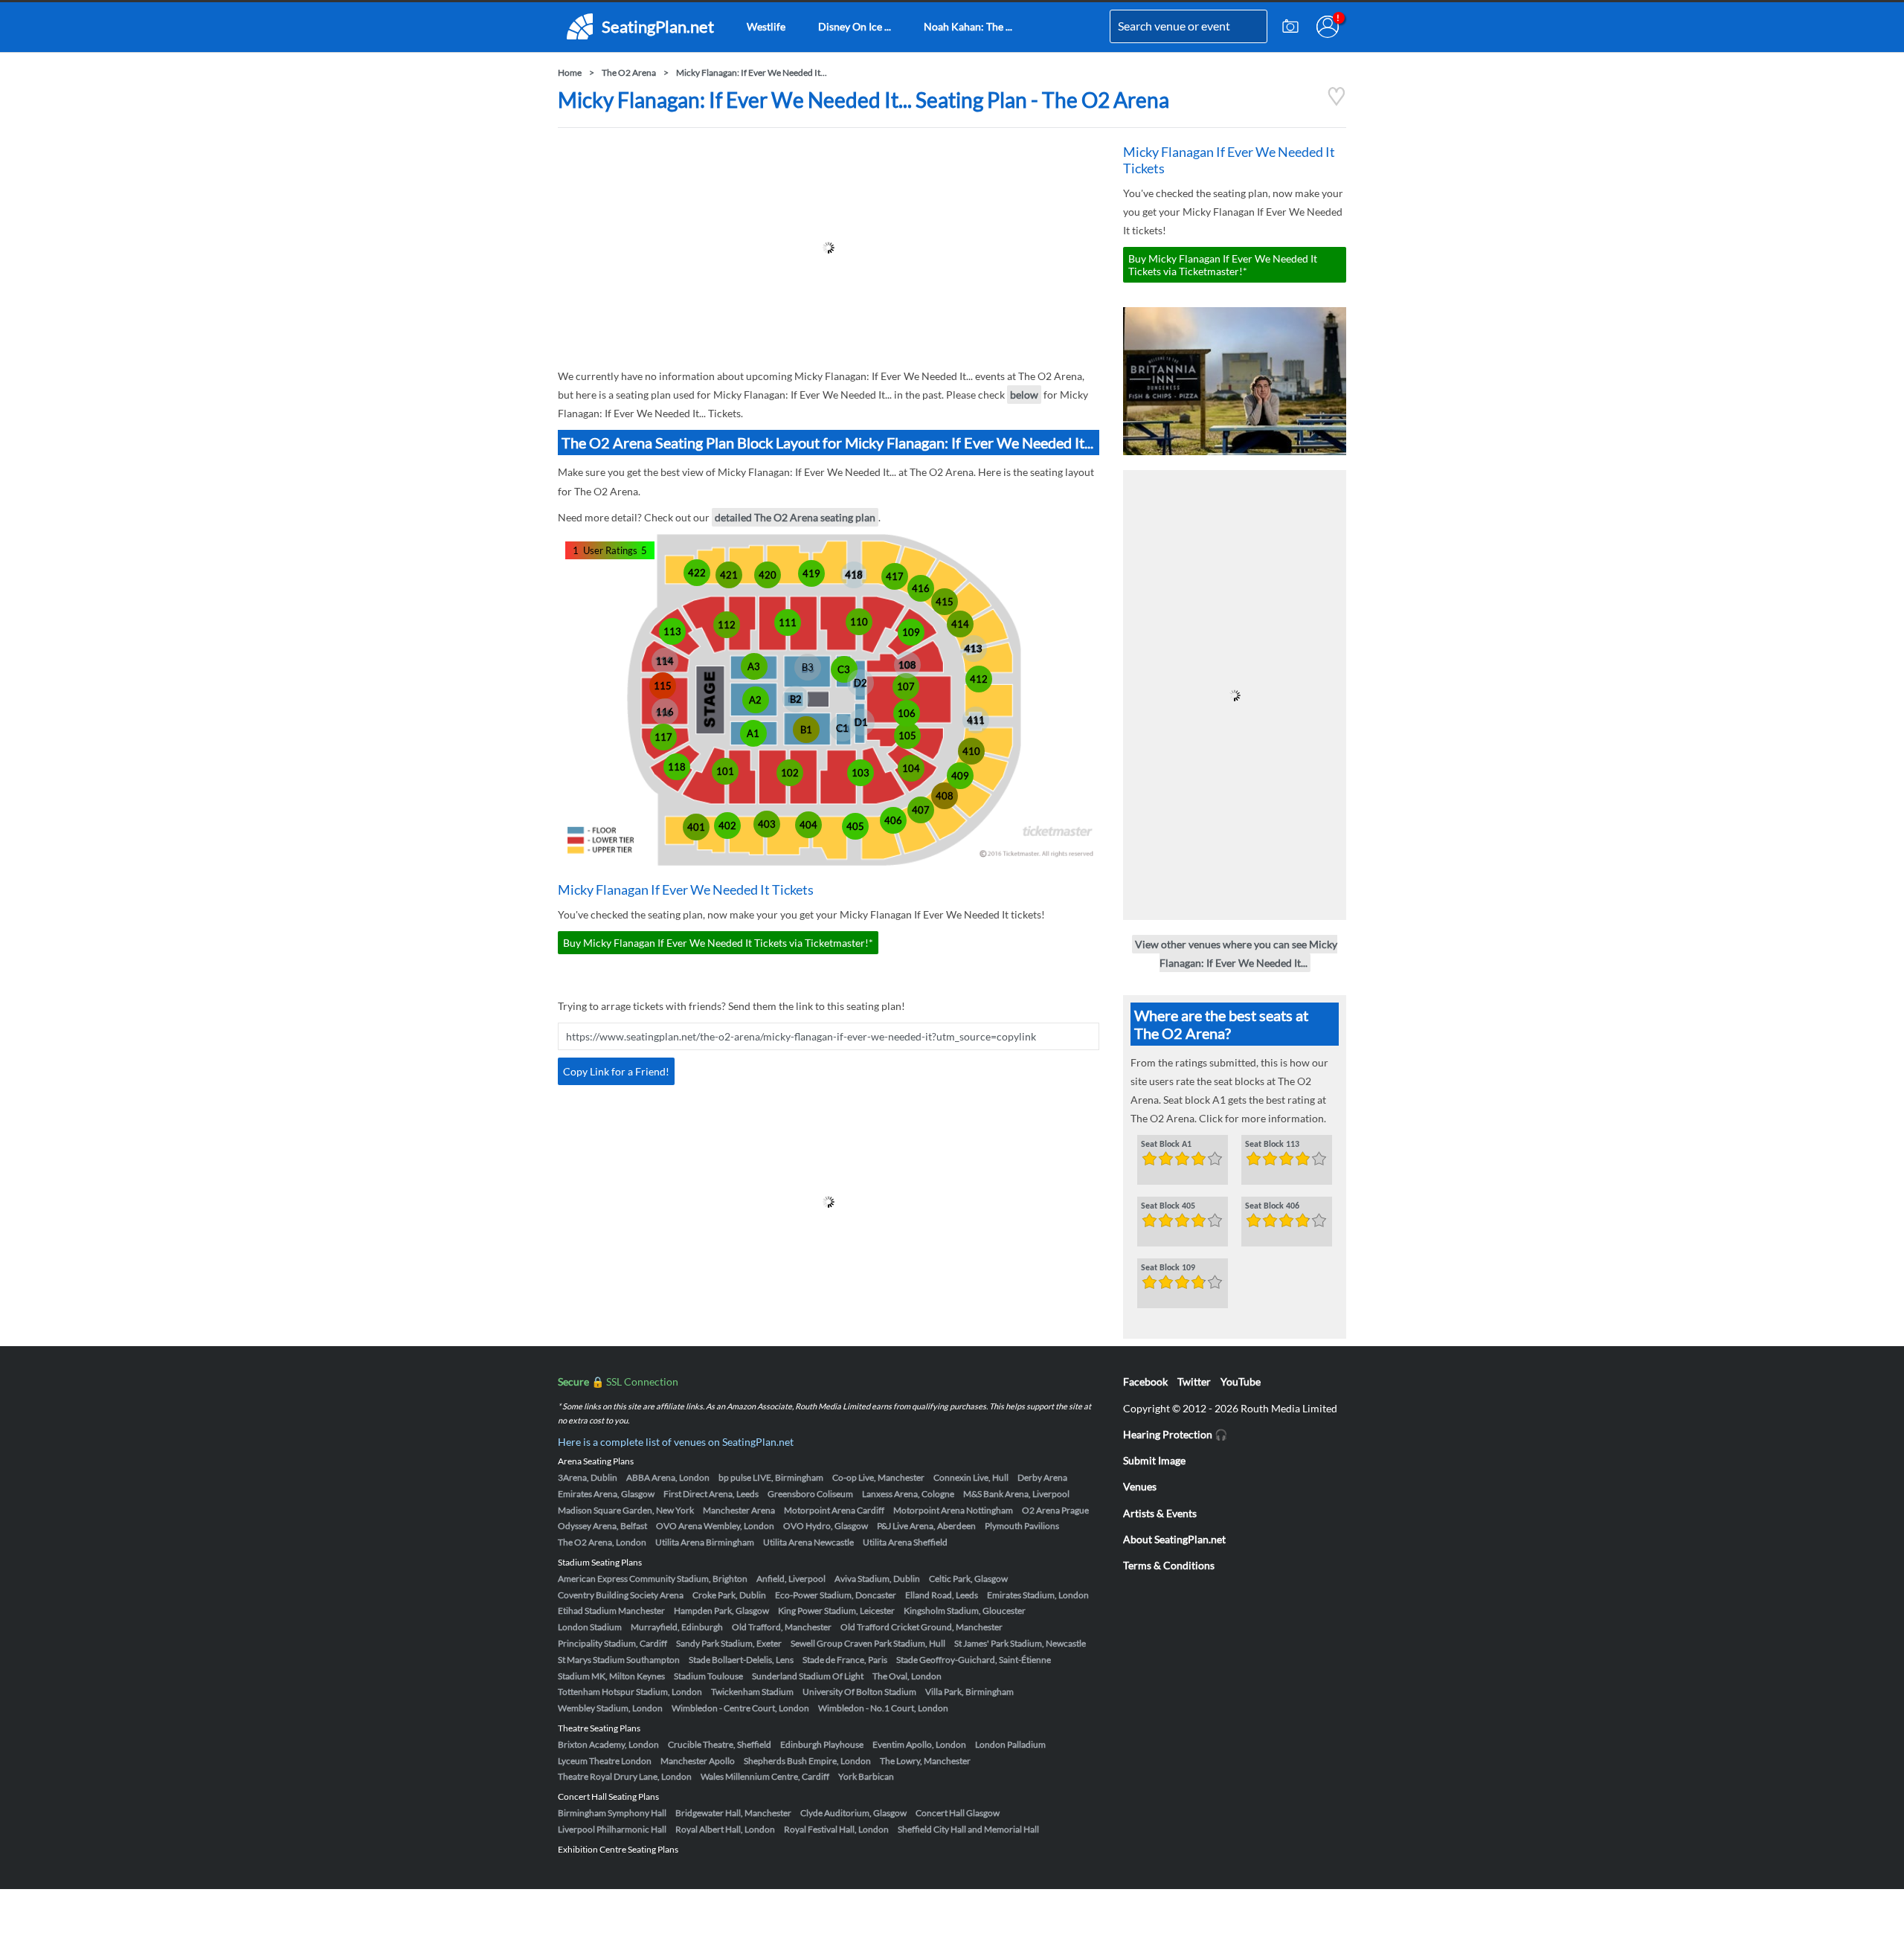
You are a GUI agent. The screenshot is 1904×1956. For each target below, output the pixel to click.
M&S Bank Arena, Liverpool (1016, 1494)
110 (859, 622)
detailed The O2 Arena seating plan (795, 517)
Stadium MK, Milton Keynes (611, 1676)
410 (971, 751)
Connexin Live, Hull (971, 1477)
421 (729, 575)
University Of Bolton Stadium (859, 1692)
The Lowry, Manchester (925, 1761)
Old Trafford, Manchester (782, 1627)
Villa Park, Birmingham (969, 1692)
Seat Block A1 (1166, 1145)
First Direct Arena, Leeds (711, 1494)
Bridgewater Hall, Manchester (733, 1813)
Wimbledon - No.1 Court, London (883, 1708)
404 (808, 825)
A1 (753, 733)
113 (672, 631)
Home (570, 73)
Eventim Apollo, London (919, 1744)
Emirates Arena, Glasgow (606, 1494)
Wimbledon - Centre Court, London (740, 1708)
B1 (806, 730)
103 (861, 773)
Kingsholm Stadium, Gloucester (965, 1611)
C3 (844, 669)
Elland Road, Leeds (942, 1595)
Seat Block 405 (1168, 1206)
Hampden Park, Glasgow (721, 1611)
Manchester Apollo (698, 1761)
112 (727, 625)
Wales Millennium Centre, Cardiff (765, 1776)
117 (663, 737)
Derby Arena (1042, 1477)
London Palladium (1010, 1744)
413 (974, 649)
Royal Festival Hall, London (836, 1829)
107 (906, 686)
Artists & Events (1160, 1513)
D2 (861, 683)
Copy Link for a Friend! (616, 1071)
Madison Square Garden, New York (626, 1510)
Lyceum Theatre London (605, 1761)
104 (911, 768)
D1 (861, 722)
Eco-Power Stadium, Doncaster (836, 1595)
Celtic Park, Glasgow (968, 1579)
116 (665, 712)
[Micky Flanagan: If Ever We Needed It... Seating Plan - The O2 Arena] (1337, 102)
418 (854, 575)
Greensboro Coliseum (810, 1494)
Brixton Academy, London (608, 1744)
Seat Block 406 (1272, 1206)
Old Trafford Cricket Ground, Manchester (922, 1627)
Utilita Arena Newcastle (808, 1542)
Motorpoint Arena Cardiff (834, 1510)
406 (893, 820)
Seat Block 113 (1272, 1145)
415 (945, 602)
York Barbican (866, 1776)
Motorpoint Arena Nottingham (953, 1510)
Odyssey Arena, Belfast (602, 1526)
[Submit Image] (1290, 27)
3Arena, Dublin (588, 1477)
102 (790, 773)
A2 (755, 700)
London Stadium (590, 1627)
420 (768, 575)
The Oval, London (907, 1676)
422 (697, 573)
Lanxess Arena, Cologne (908, 1494)
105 (907, 736)
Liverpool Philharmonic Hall (612, 1829)
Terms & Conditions (1169, 1565)
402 (727, 826)
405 (855, 826)
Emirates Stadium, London (1038, 1595)
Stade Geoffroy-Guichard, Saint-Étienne (974, 1660)
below (1024, 395)
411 (976, 720)
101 (725, 771)
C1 (842, 728)
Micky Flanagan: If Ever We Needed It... (752, 73)
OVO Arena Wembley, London (715, 1526)
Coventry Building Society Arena (621, 1595)
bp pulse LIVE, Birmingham (771, 1477)
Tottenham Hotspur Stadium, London (630, 1692)
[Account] (1328, 27)
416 (921, 588)
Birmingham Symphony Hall (612, 1813)
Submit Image (1154, 1460)
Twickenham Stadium (752, 1692)
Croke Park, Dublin (729, 1595)
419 (811, 573)
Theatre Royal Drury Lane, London (625, 1776)
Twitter (1194, 1381)
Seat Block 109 (1168, 1268)
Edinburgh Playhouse (822, 1744)
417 (895, 576)
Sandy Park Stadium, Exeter (729, 1643)
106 (907, 713)
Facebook (1145, 1381)
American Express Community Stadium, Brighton (653, 1579)
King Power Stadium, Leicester (836, 1611)
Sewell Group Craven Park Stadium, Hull (868, 1643)
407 (921, 810)
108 (907, 665)
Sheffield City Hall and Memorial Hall (968, 1829)
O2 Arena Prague (1055, 1510)
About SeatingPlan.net (1174, 1539)
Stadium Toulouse (708, 1676)
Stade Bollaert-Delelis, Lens (741, 1660)
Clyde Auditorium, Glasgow (853, 1813)
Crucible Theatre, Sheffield (720, 1744)
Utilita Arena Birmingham (705, 1542)
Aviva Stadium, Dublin (877, 1579)
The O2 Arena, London (602, 1542)
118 (677, 767)
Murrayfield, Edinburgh (677, 1627)
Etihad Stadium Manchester (611, 1611)
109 (911, 632)
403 (767, 824)
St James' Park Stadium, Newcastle (1020, 1643)
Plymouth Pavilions (1022, 1526)
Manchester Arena (739, 1510)
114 (665, 661)
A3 (754, 666)
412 (979, 679)
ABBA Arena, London (668, 1477)
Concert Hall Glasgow (958, 1813)
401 (696, 827)
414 (960, 624)
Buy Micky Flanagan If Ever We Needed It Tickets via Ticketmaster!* (718, 943)
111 (788, 622)
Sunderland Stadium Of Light (808, 1676)
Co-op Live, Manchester (878, 1477)
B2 (796, 699)
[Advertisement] (829, 248)
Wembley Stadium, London (610, 1708)
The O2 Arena (629, 73)
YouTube (1241, 1381)
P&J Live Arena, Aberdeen (926, 1526)
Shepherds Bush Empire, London (807, 1761)
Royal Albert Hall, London (725, 1829)
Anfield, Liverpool (791, 1579)
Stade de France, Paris (845, 1660)
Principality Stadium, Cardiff (612, 1643)
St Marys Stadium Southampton (619, 1660)
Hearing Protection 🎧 (1175, 1434)
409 (960, 776)
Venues (1140, 1486)
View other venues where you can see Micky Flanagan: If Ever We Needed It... (1236, 953)
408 (945, 796)
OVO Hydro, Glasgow (826, 1526)
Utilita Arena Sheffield (905, 1542)
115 (663, 686)
